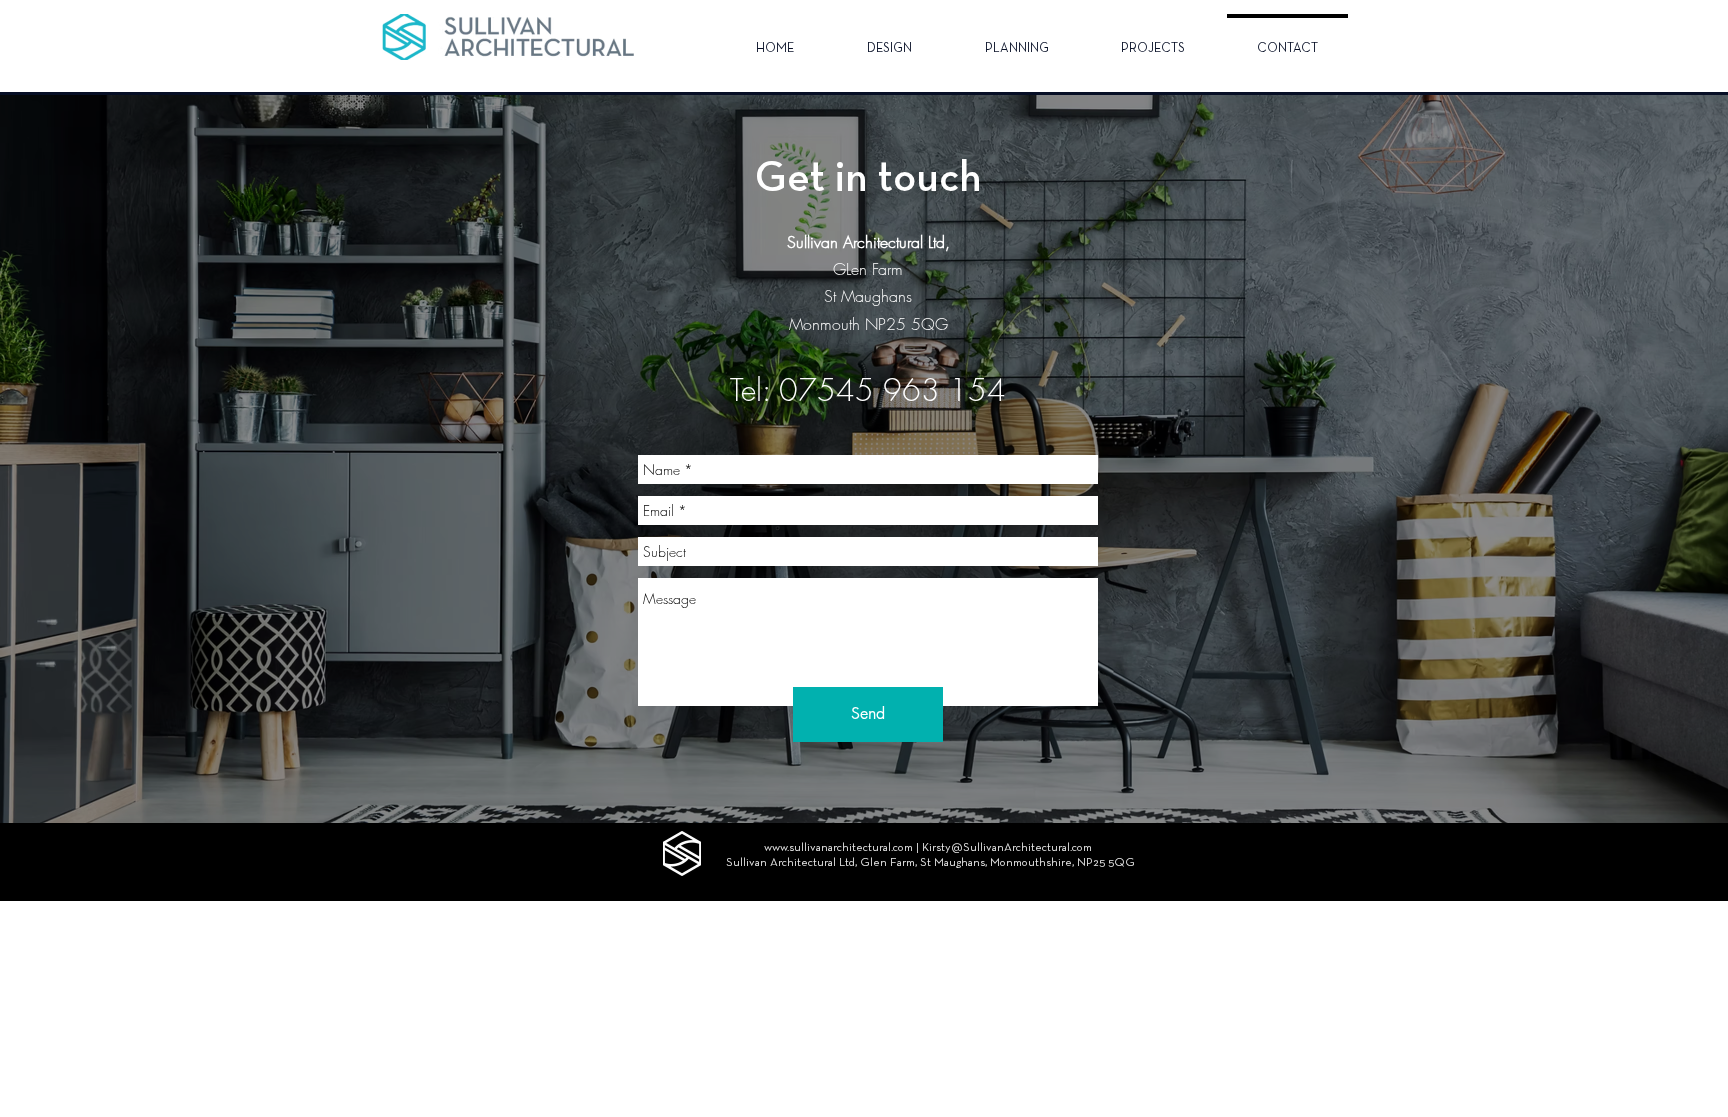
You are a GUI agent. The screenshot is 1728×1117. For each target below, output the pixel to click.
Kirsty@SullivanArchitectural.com (1007, 848)
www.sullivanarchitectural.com (838, 848)
